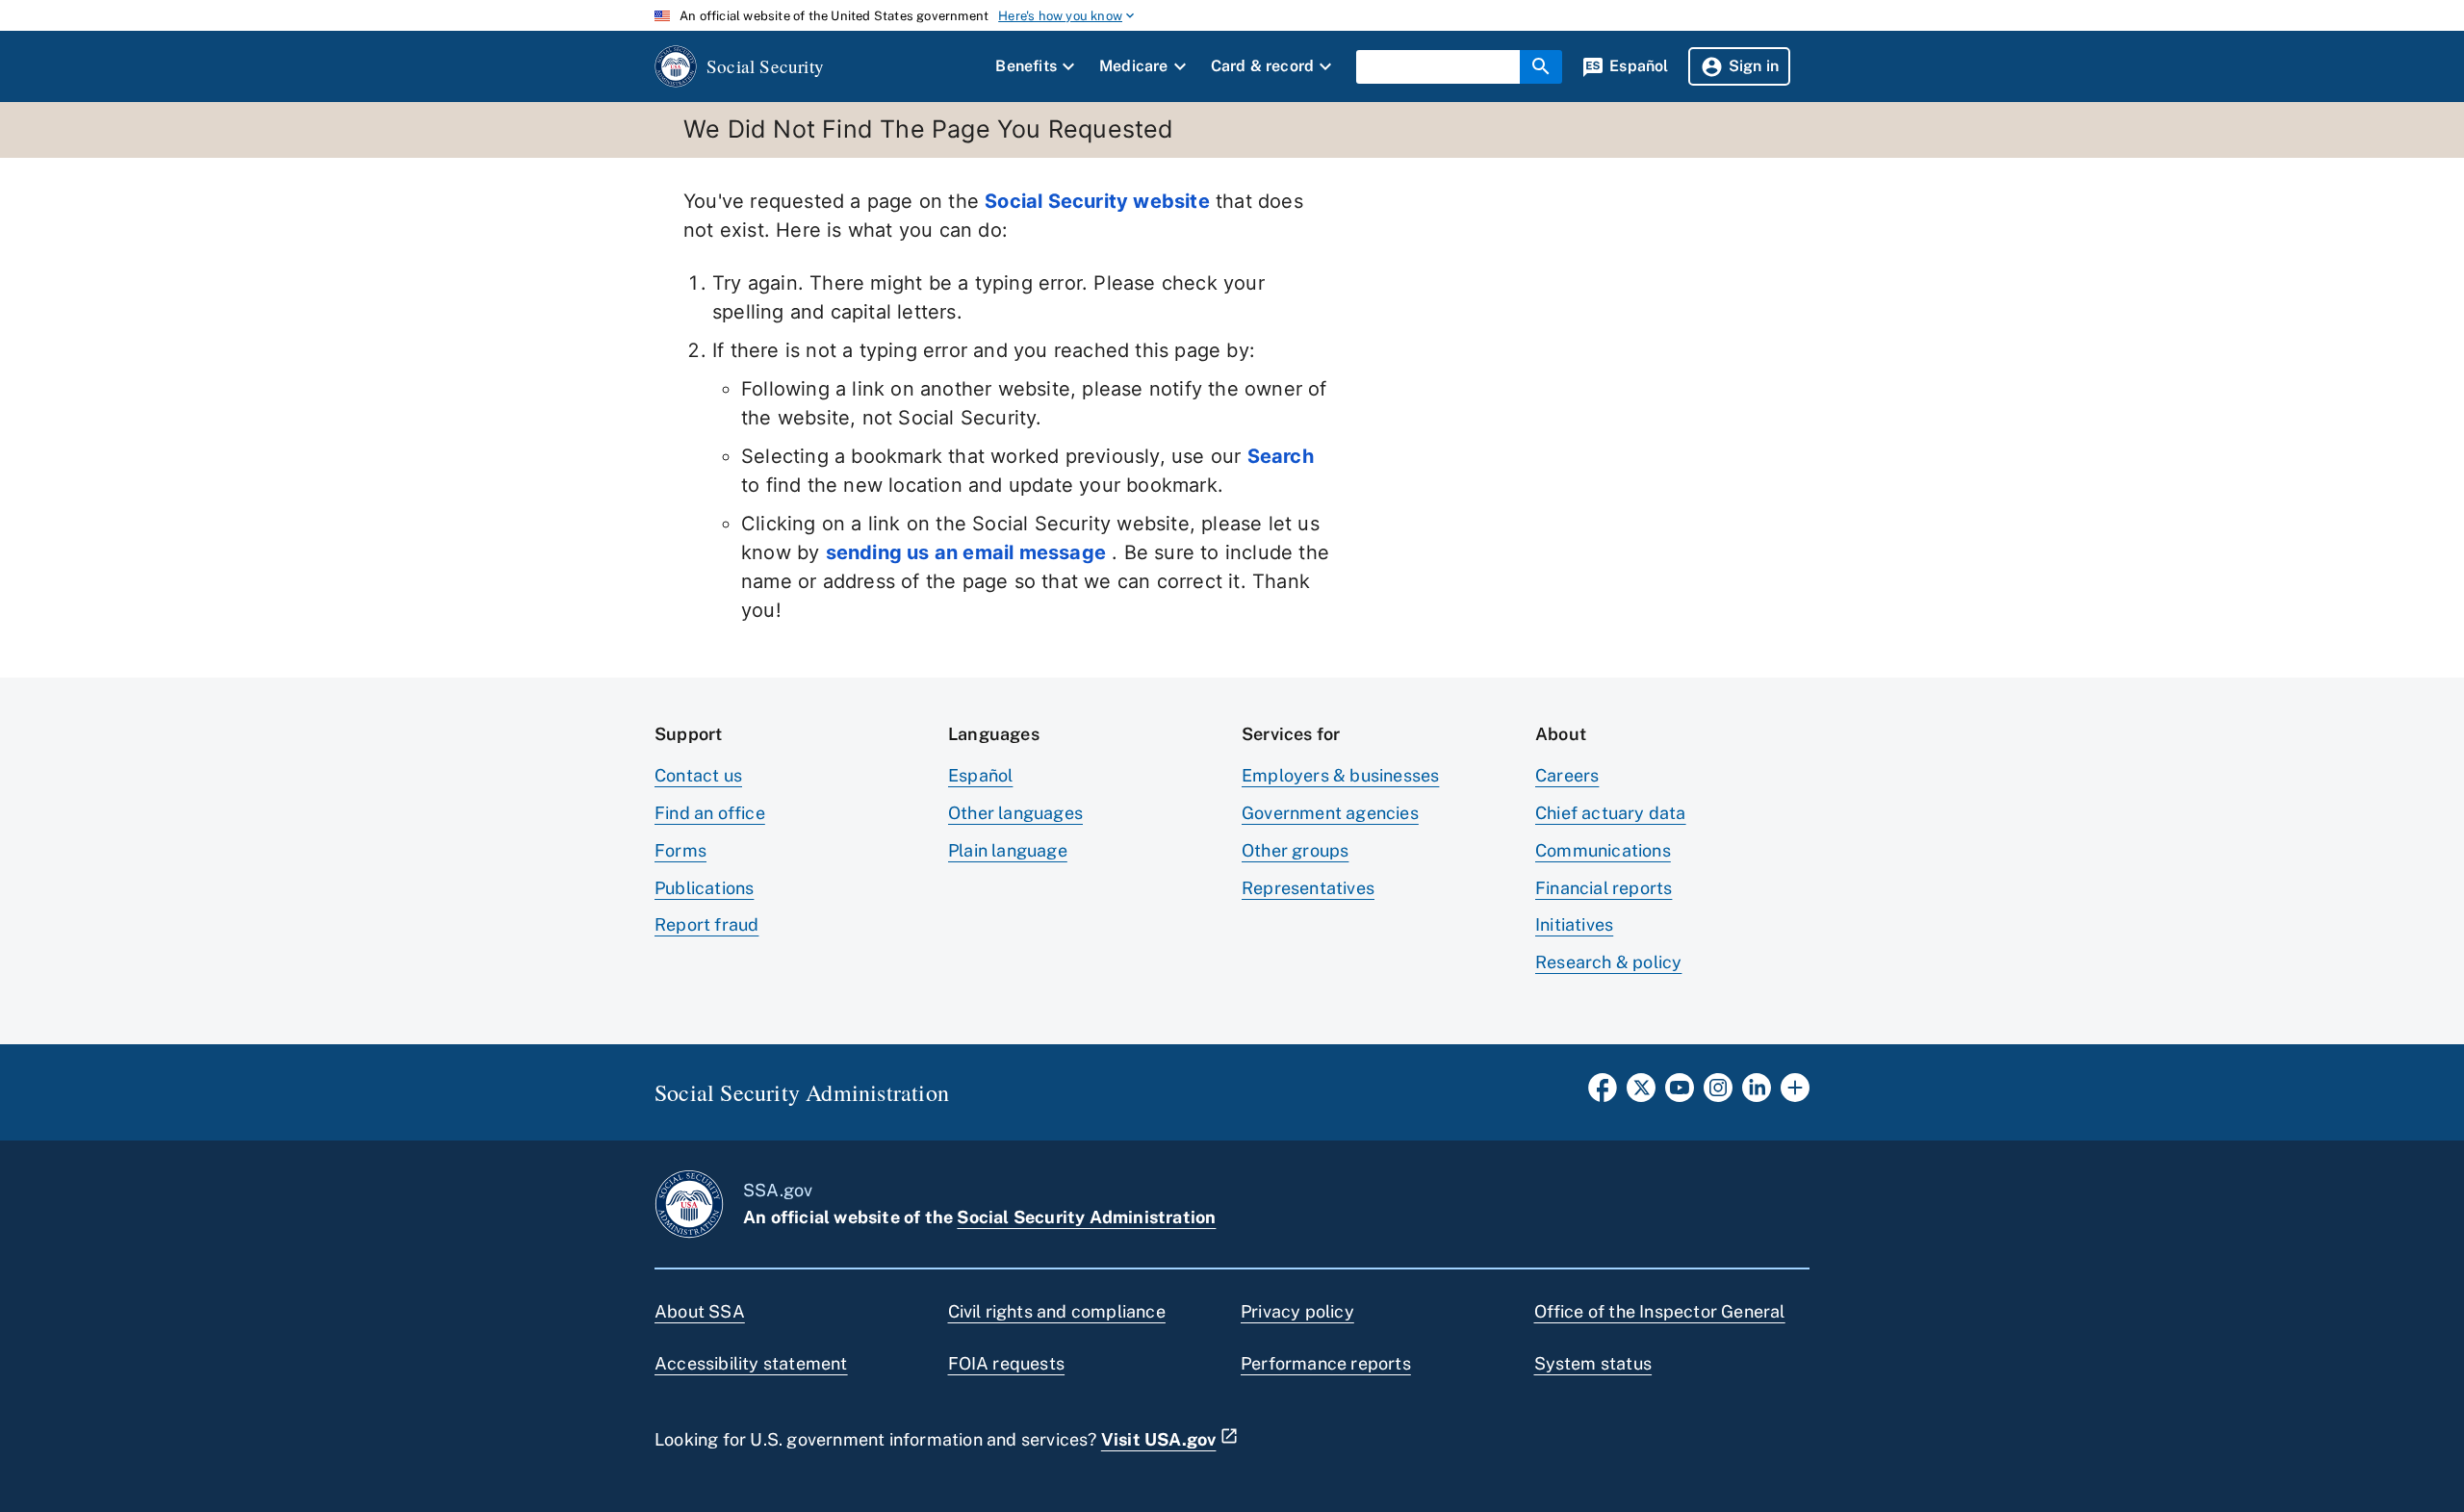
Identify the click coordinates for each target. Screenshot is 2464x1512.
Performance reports (1326, 1363)
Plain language (1008, 850)
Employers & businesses (1340, 775)
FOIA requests (1007, 1363)
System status (1593, 1363)
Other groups (1295, 850)
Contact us (698, 775)
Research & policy (1608, 962)
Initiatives (1574, 924)
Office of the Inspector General (1660, 1311)
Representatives (1308, 888)
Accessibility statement (751, 1363)
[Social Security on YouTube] (1680, 1093)
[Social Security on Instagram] (1718, 1093)
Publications (704, 888)
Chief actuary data (1611, 813)
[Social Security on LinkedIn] (1757, 1093)
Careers (1567, 775)
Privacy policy (1297, 1311)
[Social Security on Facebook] (1603, 1093)
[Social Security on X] (1641, 1093)
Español (980, 775)
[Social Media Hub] (1795, 1093)
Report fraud (706, 924)
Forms (680, 850)
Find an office (710, 813)
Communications (1603, 850)
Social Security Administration (1086, 1217)
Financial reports (1604, 888)
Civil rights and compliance (1057, 1311)
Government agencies (1330, 813)
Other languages (1015, 813)
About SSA (700, 1311)
